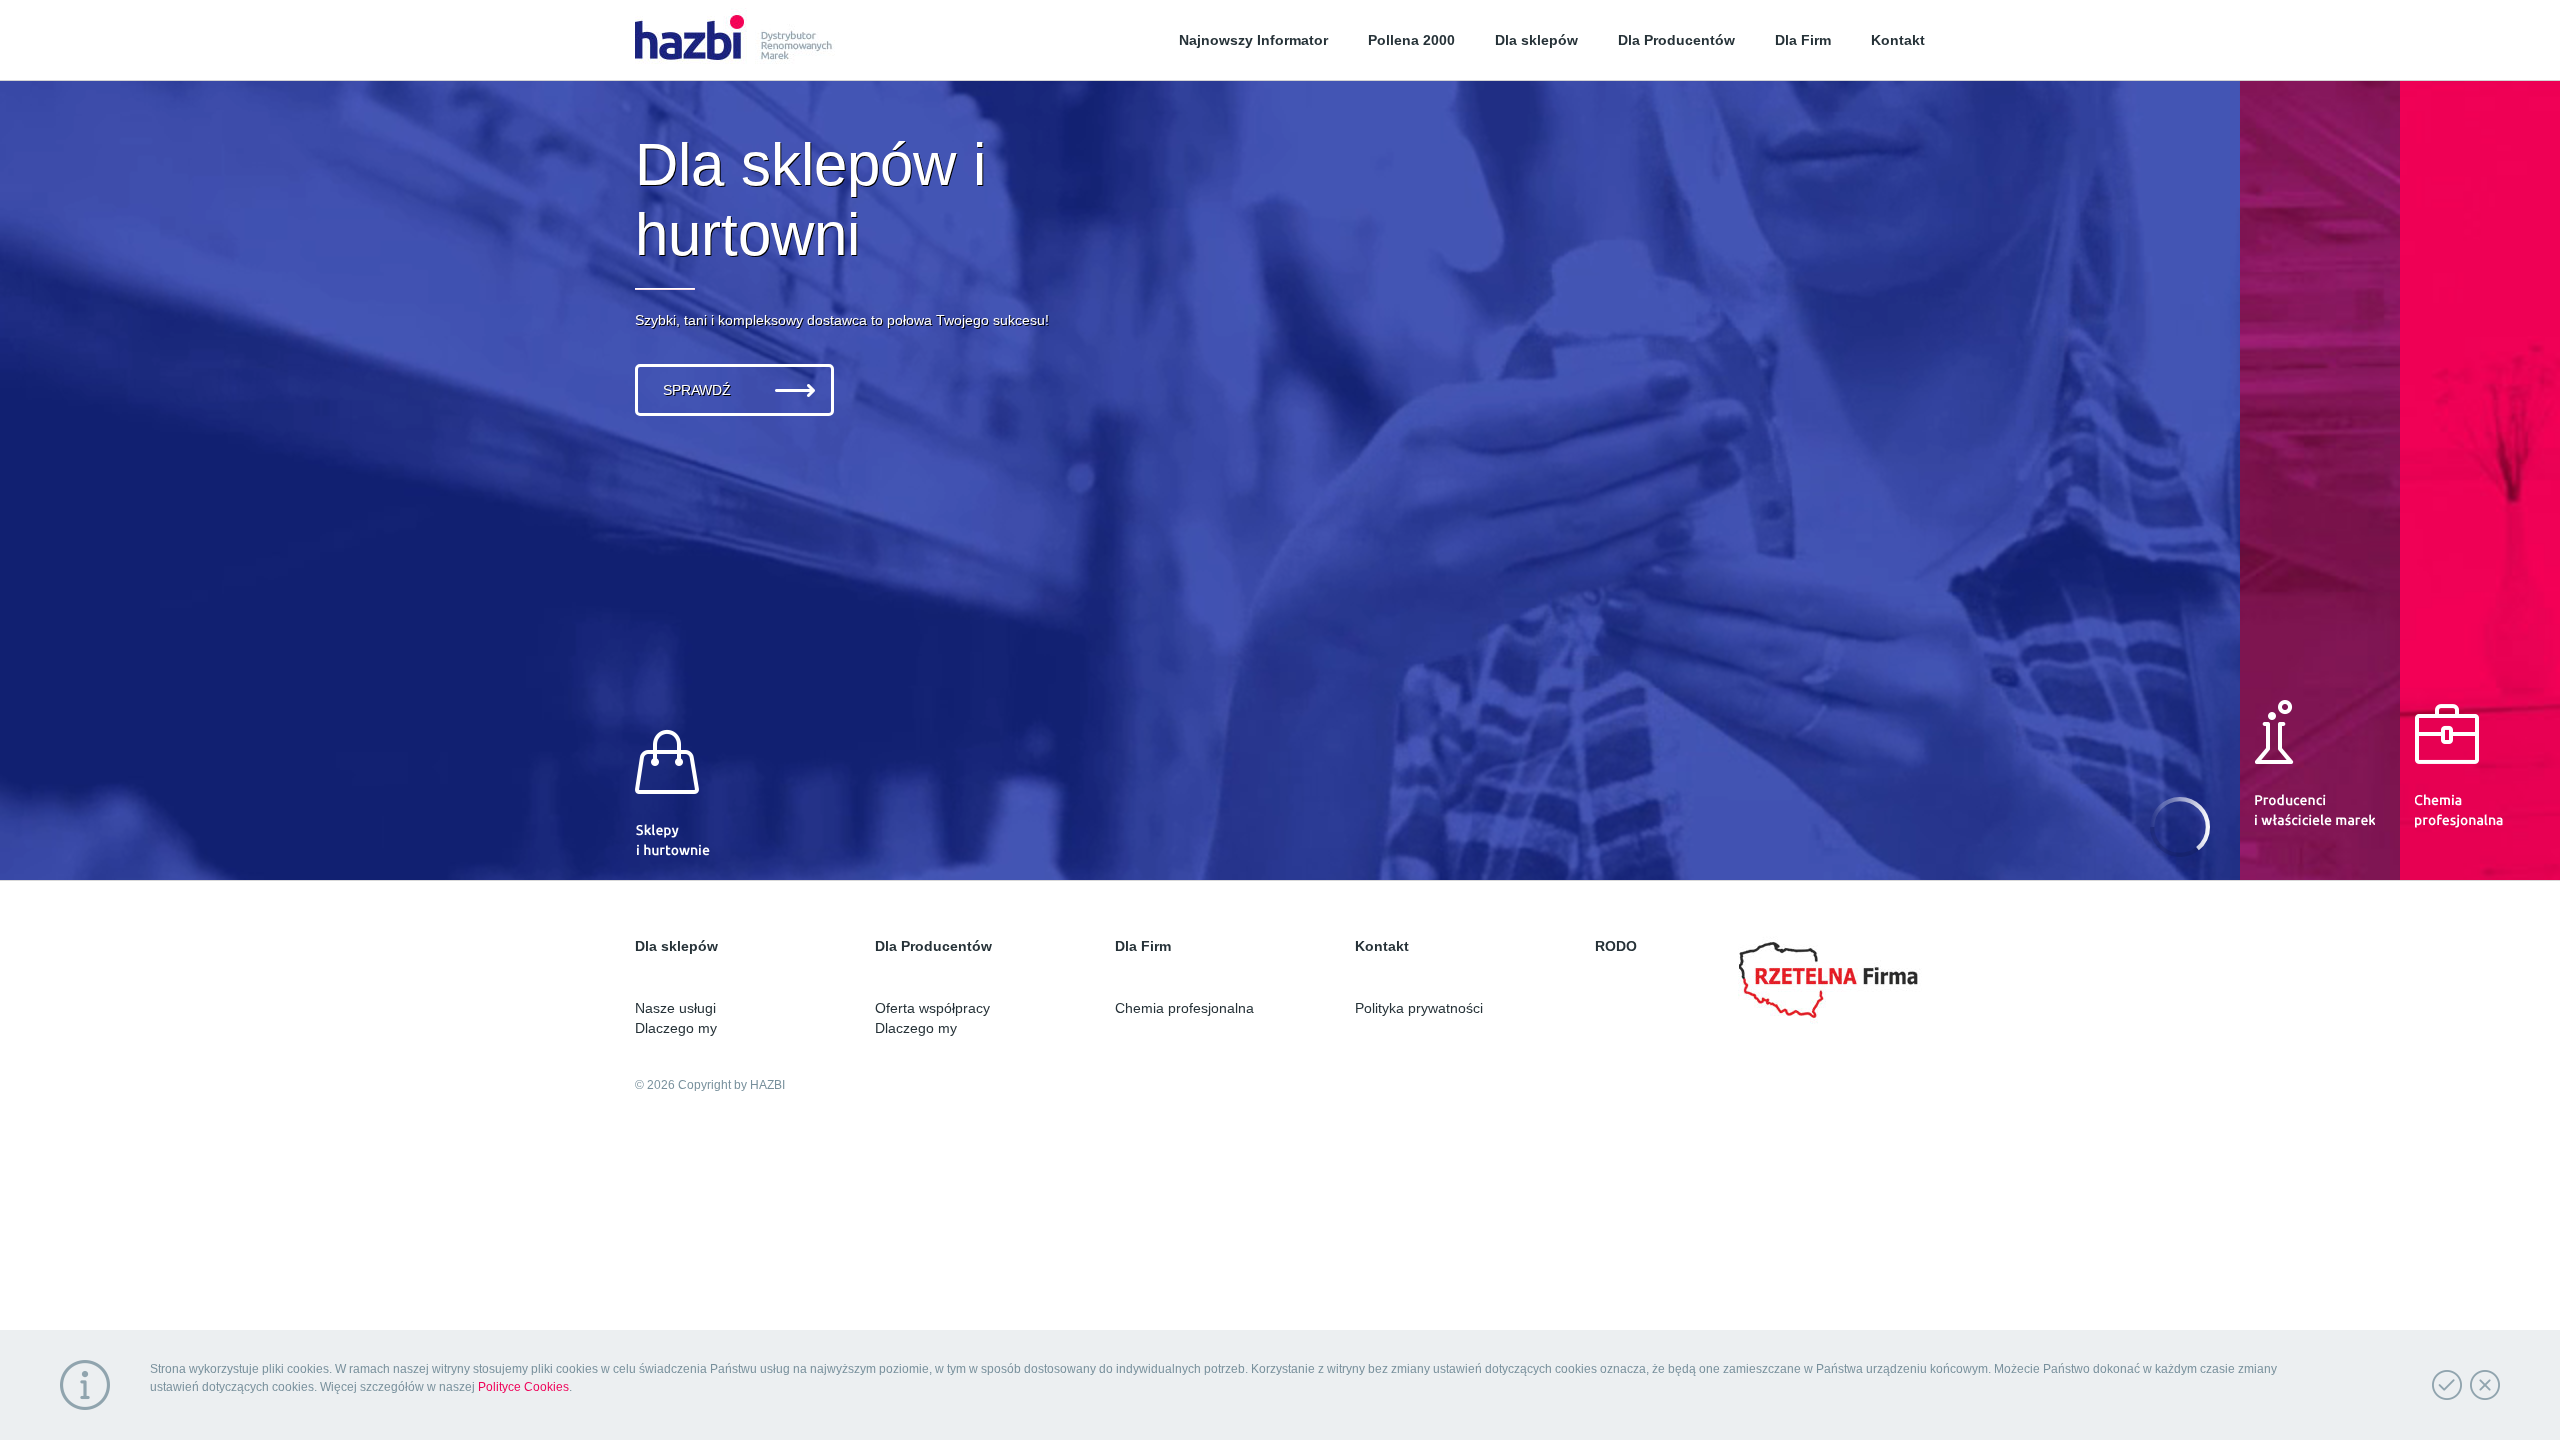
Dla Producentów (1676, 40)
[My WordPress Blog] (735, 40)
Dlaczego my (676, 1028)
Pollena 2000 (1411, 40)
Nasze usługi (675, 1008)
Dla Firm (1803, 40)
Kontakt (1898, 40)
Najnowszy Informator (1253, 40)
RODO (1616, 946)
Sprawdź (697, 390)
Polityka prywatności (1419, 1008)
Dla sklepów (1536, 40)
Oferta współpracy (932, 1008)
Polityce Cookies (523, 1387)
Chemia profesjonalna (1184, 1008)
